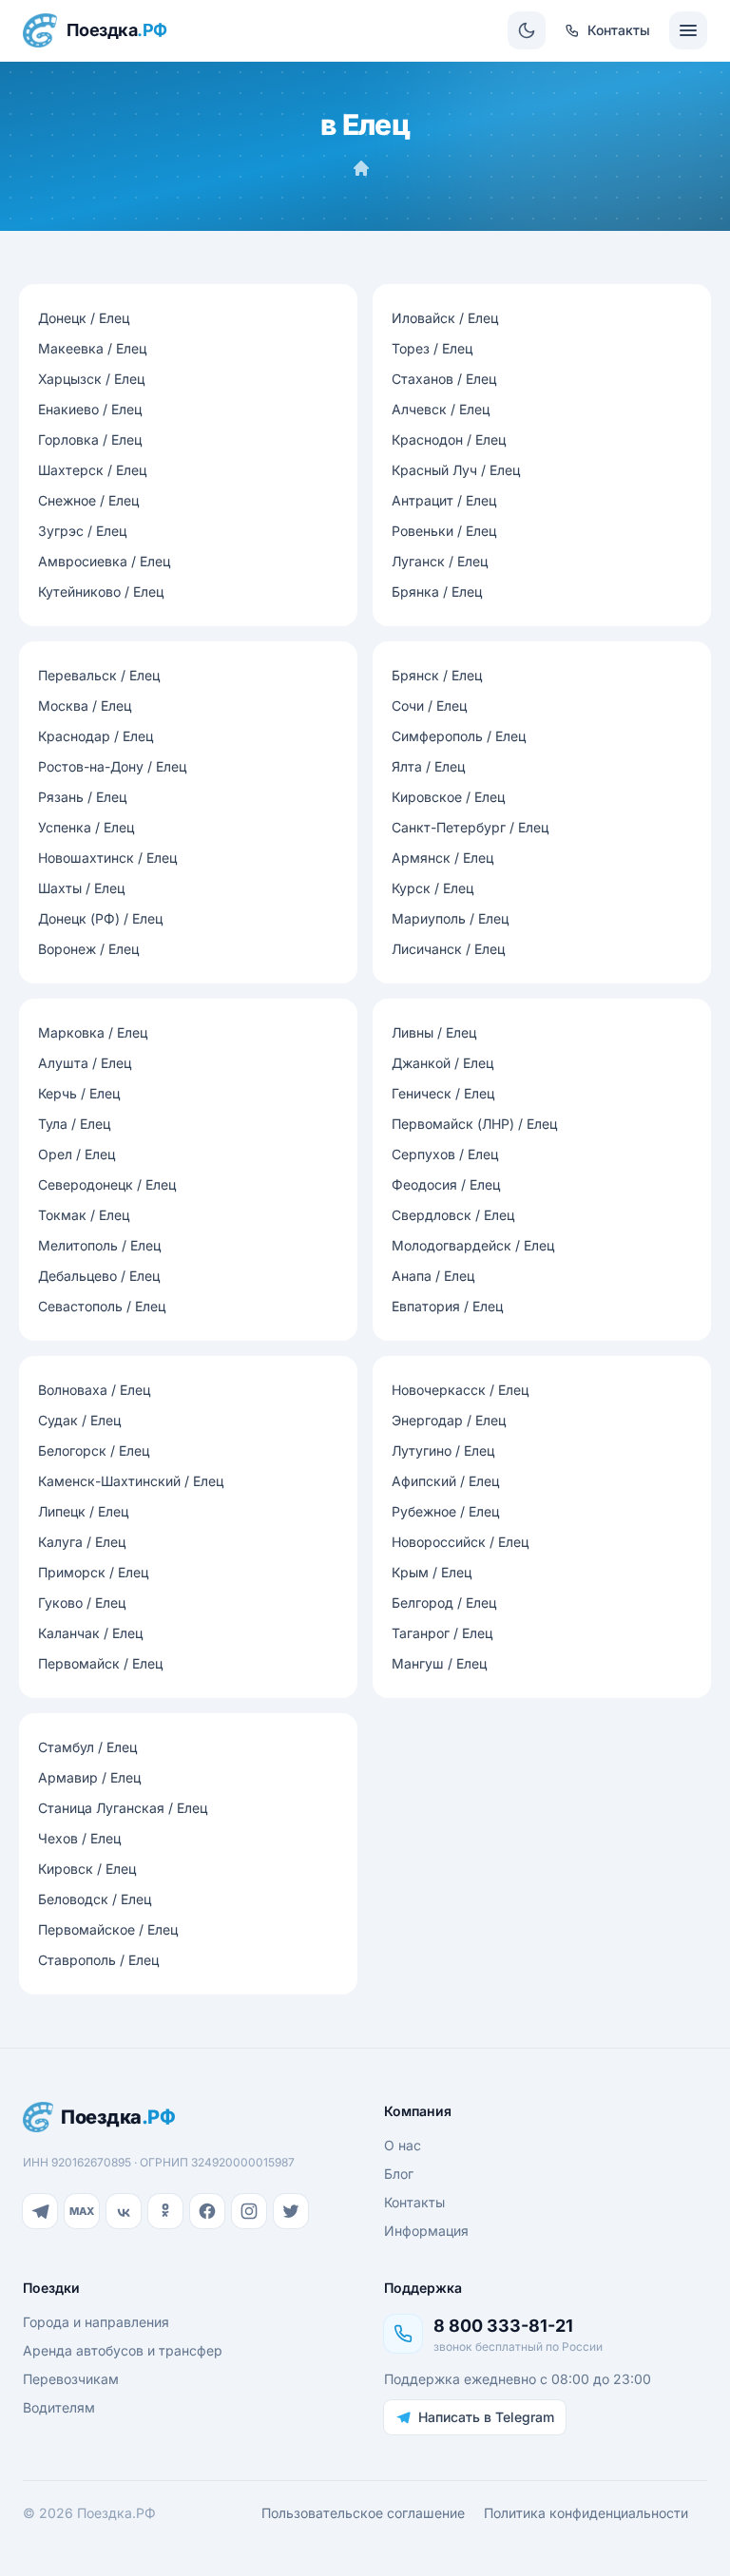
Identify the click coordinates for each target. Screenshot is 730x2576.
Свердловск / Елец (453, 1215)
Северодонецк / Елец (107, 1184)
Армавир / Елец (89, 1777)
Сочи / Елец (429, 706)
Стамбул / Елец (87, 1747)
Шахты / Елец (81, 888)
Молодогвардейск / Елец (473, 1245)
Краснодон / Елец (449, 439)
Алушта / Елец (85, 1063)
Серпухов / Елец (445, 1154)
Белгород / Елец (444, 1603)
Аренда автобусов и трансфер (123, 2350)
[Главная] (361, 168)
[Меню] (688, 30)
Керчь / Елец (79, 1093)
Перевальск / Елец (99, 675)
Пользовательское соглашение (363, 2513)
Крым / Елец (432, 1572)
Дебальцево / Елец (99, 1276)
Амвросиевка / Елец (104, 561)
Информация (426, 2231)
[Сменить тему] (527, 30)
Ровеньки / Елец (444, 531)
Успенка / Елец (86, 827)
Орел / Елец (77, 1154)
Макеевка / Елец (92, 348)
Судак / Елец (79, 1420)
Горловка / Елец (90, 439)
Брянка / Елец (437, 592)
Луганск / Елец (440, 561)
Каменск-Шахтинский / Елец (131, 1481)
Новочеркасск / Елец (460, 1390)
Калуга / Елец (82, 1542)
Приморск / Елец (93, 1572)
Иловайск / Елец (445, 318)
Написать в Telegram (486, 2417)
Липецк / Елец (83, 1511)
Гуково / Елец (82, 1603)
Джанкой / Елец (442, 1063)
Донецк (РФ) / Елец (100, 918)
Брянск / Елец (437, 675)
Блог (399, 2174)
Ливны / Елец (434, 1032)
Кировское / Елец (448, 797)
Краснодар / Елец (96, 736)
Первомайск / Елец (100, 1663)
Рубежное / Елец (445, 1511)
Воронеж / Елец (88, 949)
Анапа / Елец (433, 1276)
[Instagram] (249, 2211)
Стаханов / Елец (444, 379)
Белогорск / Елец (94, 1450)
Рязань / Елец (82, 797)
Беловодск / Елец (95, 1899)
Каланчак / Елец (90, 1633)
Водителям (59, 2407)
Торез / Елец (432, 348)
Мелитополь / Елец (99, 1245)
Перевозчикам (71, 2379)
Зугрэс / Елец (82, 531)
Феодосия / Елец (446, 1184)
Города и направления (96, 2322)
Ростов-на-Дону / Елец (112, 766)
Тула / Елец (74, 1124)
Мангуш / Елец (439, 1663)
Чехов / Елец (79, 1838)
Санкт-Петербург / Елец (470, 827)
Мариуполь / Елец (450, 918)
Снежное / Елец (88, 500)
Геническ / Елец (443, 1093)
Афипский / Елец (445, 1481)
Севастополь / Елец (102, 1306)
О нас (403, 2145)
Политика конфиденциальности (586, 2513)
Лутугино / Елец (443, 1450)
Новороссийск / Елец (460, 1542)
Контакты (414, 2202)
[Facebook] (207, 2211)
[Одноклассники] (165, 2211)
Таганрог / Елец (442, 1633)
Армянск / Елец (442, 858)
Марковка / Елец (93, 1032)
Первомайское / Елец (108, 1929)
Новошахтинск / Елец (107, 858)
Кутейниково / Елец (101, 592)
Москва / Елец (85, 706)
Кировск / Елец (87, 1869)
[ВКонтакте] (124, 2211)
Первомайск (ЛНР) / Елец (474, 1124)
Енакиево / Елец (90, 409)
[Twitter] (291, 2211)
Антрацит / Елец (444, 500)
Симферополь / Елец (459, 736)
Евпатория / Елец (447, 1306)
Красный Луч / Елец (456, 470)
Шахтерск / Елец (92, 470)
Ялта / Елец (428, 766)
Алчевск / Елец (441, 409)
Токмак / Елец (84, 1215)
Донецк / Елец (84, 318)
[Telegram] (40, 2211)
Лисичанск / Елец (448, 949)
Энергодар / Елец (449, 1420)
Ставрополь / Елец (98, 1960)
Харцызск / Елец (91, 379)
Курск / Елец (432, 888)
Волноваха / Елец (94, 1390)
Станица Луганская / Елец (123, 1808)
